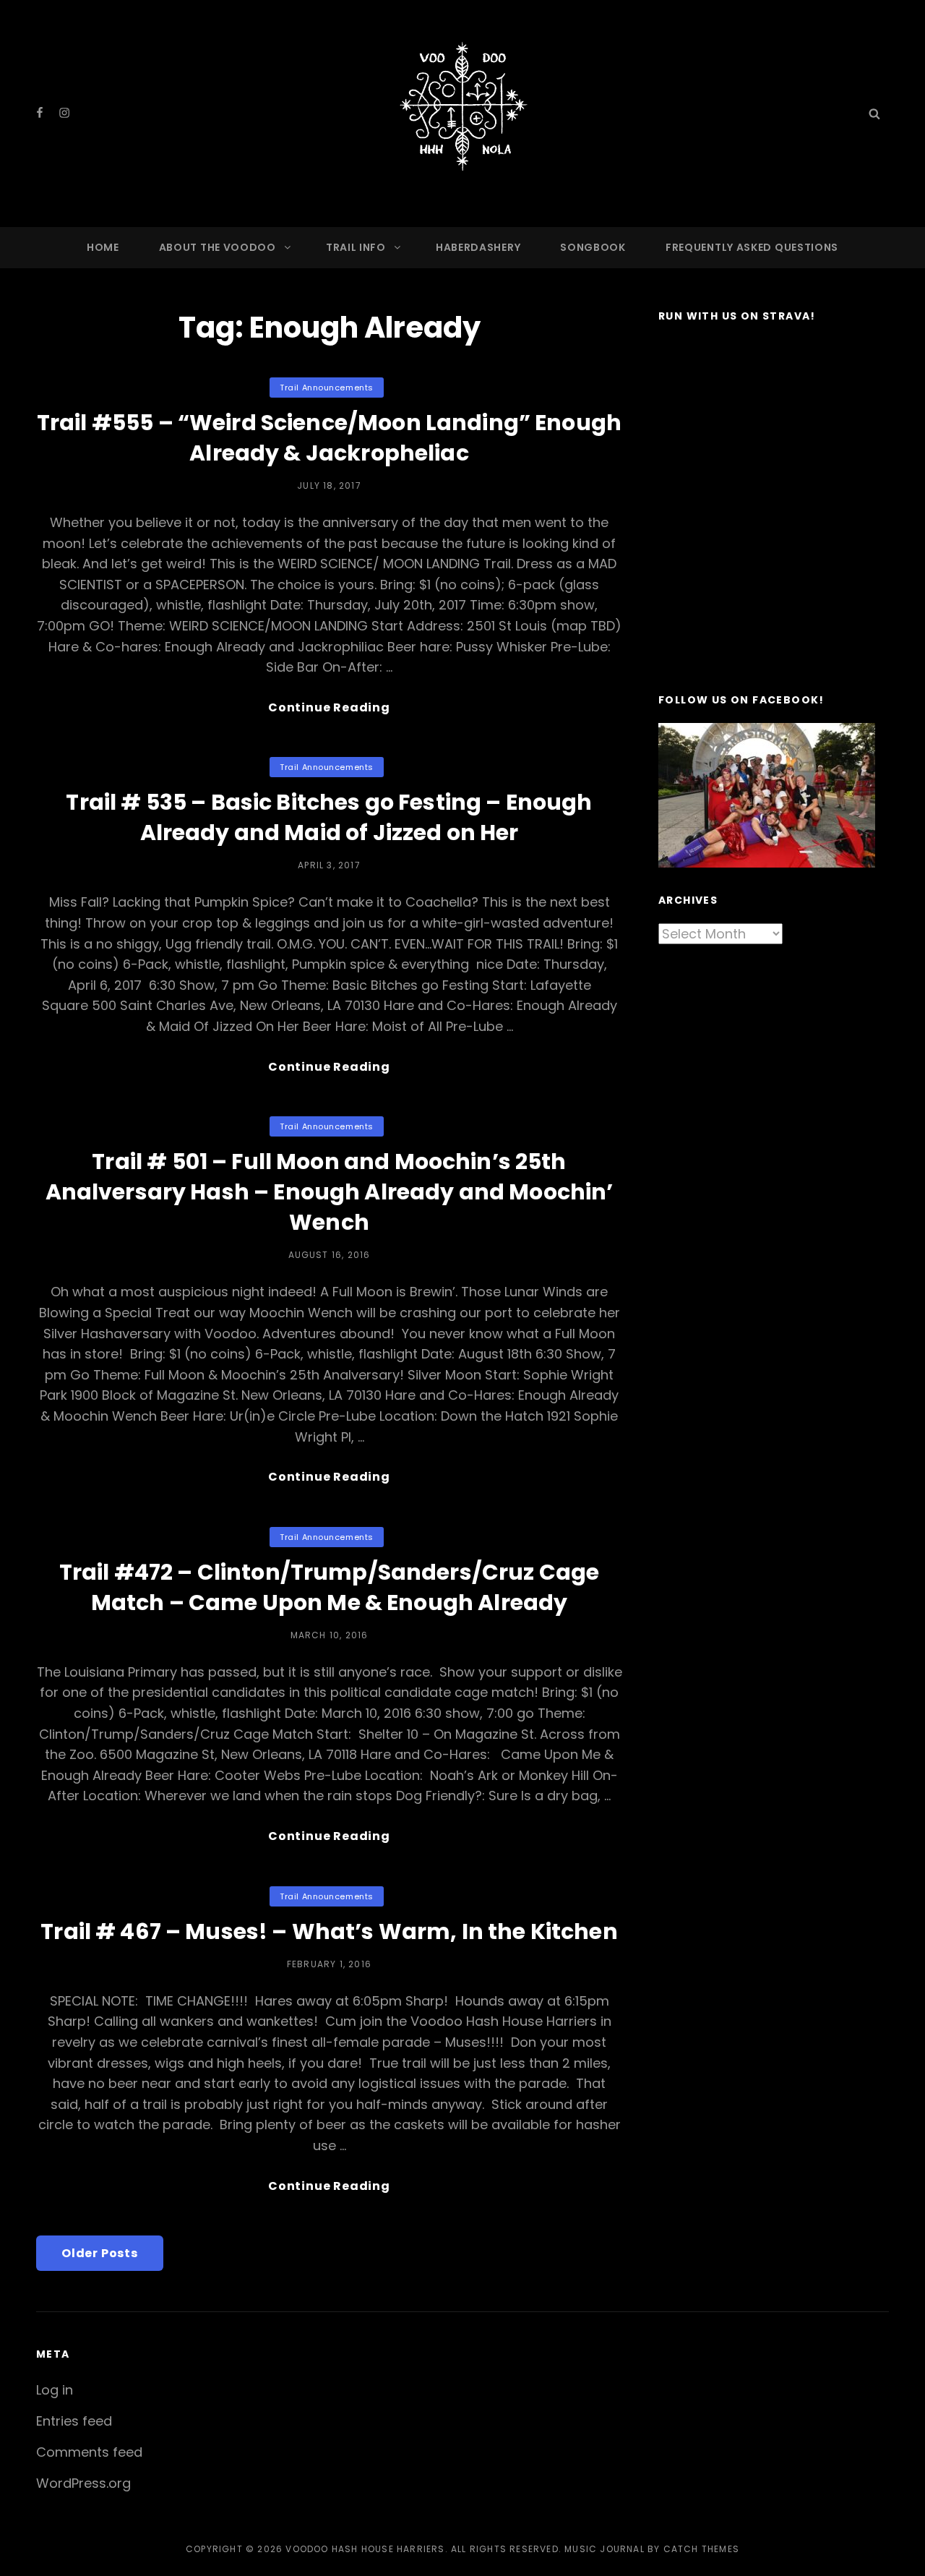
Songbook (593, 247)
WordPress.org (83, 2483)
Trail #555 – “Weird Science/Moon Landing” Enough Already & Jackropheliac (329, 438)
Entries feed (74, 2421)
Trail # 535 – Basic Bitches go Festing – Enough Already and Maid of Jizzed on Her (329, 817)
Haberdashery (478, 247)
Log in (55, 2390)
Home (103, 247)
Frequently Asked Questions (752, 247)
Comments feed (89, 2452)
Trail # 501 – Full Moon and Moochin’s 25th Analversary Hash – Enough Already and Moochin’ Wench (330, 1192)
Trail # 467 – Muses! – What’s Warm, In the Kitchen (329, 1931)
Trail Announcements (326, 388)
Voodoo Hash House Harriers (365, 2549)
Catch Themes (701, 2549)
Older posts (100, 2253)
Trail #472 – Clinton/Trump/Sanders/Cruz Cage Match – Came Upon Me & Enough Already (330, 1587)
